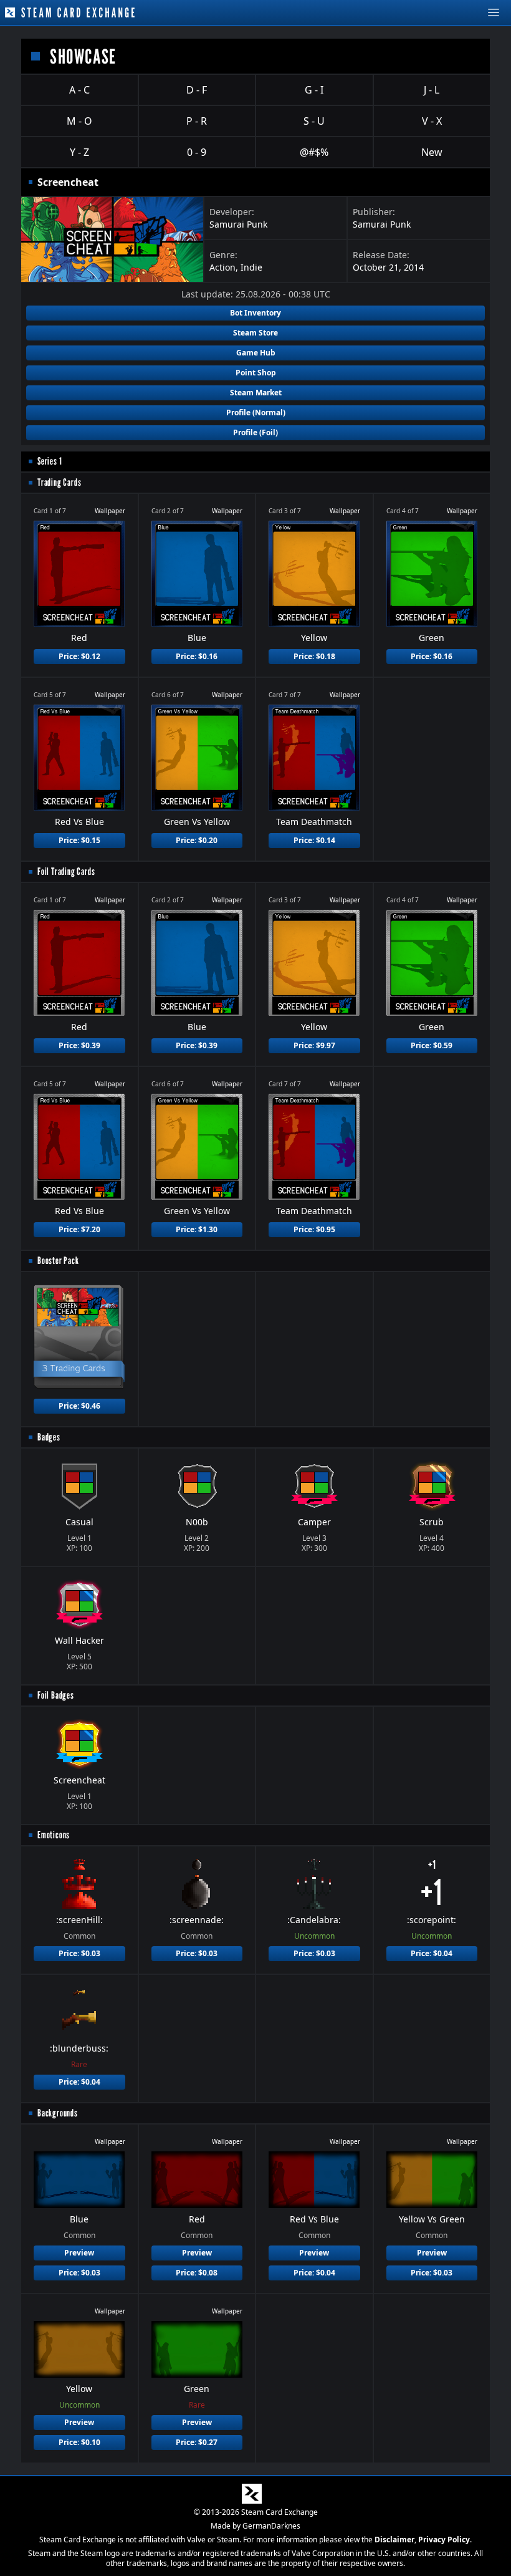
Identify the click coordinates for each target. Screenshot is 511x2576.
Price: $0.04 (432, 1953)
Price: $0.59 (432, 1045)
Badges (49, 1437)
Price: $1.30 (197, 1229)
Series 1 (50, 461)
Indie (251, 267)
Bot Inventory (255, 313)
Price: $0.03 (79, 1953)
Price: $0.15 (79, 840)
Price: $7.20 (79, 1229)
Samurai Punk (238, 224)
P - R (197, 121)
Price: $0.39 (79, 1045)
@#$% (314, 152)
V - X (432, 121)
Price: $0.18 (314, 656)
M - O (79, 121)
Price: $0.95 (314, 1229)
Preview (79, 2253)
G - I (314, 90)
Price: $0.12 (79, 656)
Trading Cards (59, 482)
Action (222, 267)
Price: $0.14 (314, 840)
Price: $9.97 (314, 1045)
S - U (314, 121)
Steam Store (255, 333)
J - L (432, 90)
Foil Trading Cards (66, 871)
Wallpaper (110, 511)
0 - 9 (197, 152)
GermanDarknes (271, 2526)
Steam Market (256, 393)
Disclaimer (394, 2540)
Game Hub (256, 353)
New (432, 152)
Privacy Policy (444, 2540)
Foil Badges (56, 1695)
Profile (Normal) (256, 412)
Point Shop (256, 373)
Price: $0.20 (197, 840)
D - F (197, 90)
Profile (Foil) (255, 432)
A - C (79, 90)
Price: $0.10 (79, 2442)
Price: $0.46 (79, 1406)
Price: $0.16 (197, 656)
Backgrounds (58, 2113)
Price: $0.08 (197, 2273)
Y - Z (79, 152)
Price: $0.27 (197, 2442)
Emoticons (54, 1835)
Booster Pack (58, 1261)
